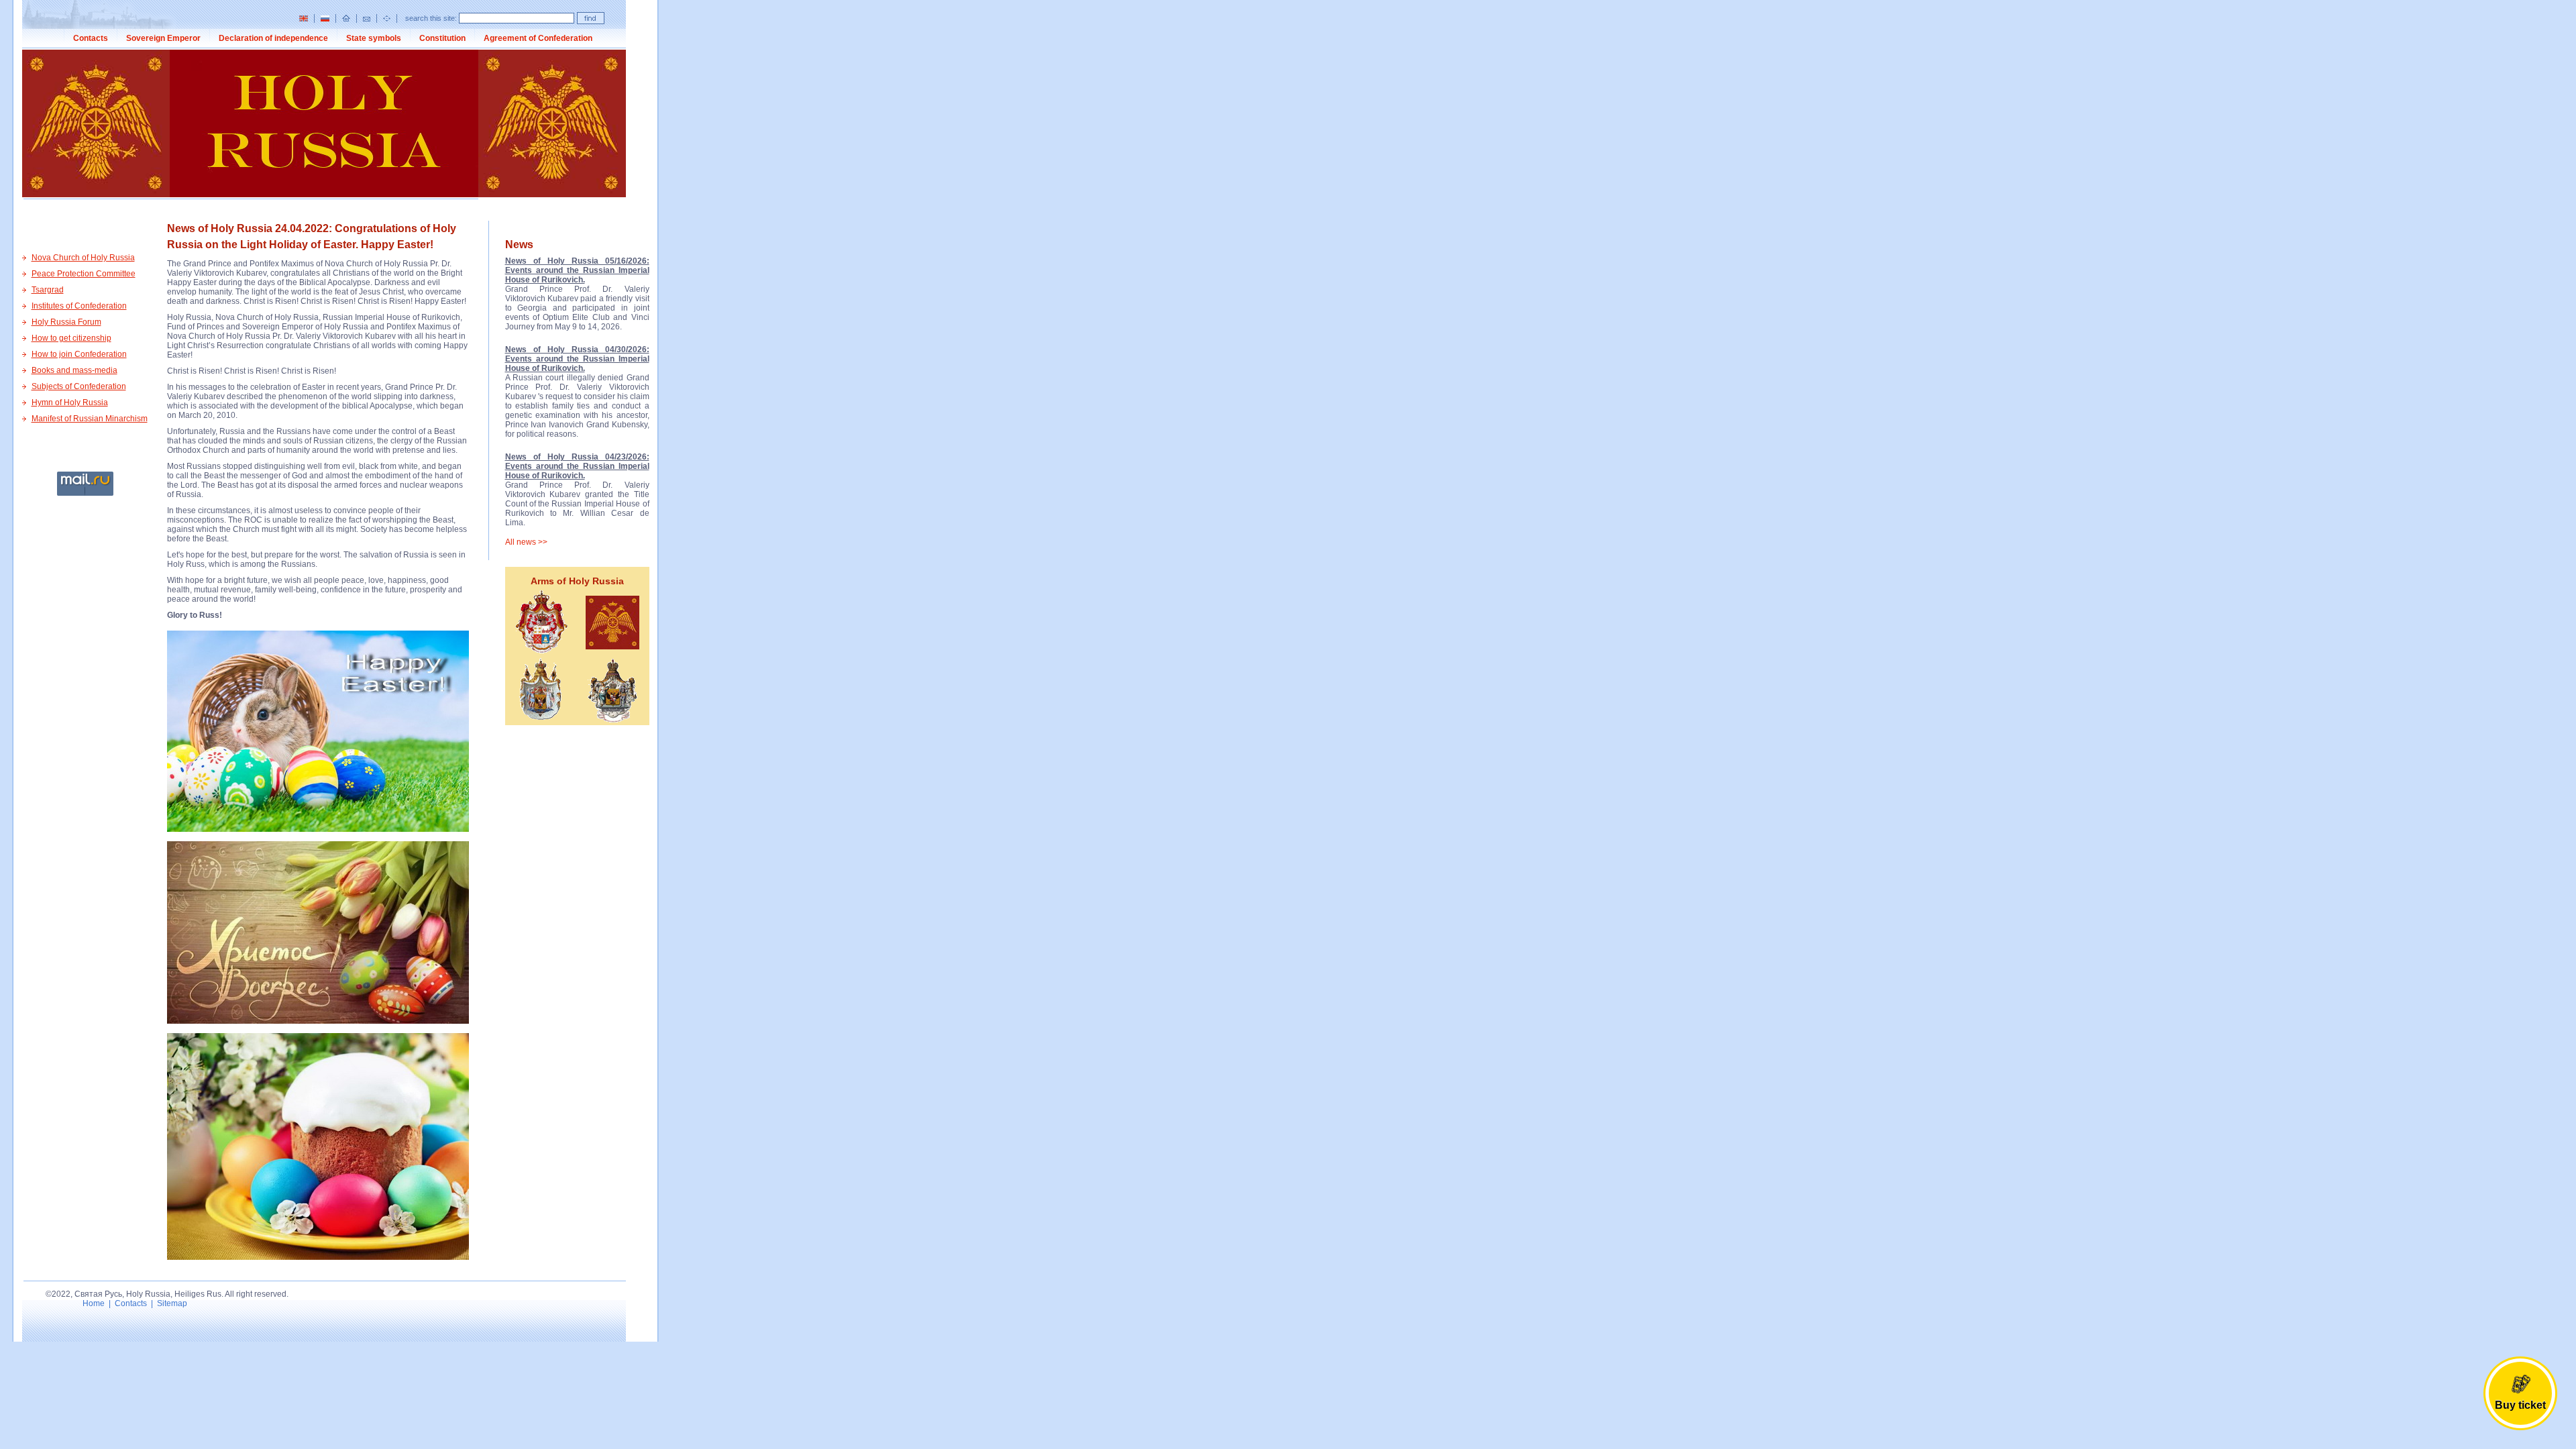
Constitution (442, 38)
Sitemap (172, 1303)
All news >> (526, 542)
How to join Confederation (79, 354)
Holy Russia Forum (66, 322)
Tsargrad (48, 290)
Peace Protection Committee (84, 274)
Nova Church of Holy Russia (83, 258)
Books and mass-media (74, 370)
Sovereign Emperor (163, 38)
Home (94, 1303)
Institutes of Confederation (79, 306)
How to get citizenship (71, 338)
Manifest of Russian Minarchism (90, 419)
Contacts (91, 38)
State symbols (374, 38)
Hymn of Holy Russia (70, 402)
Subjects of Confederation (79, 386)
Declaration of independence (273, 38)
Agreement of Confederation (538, 38)
